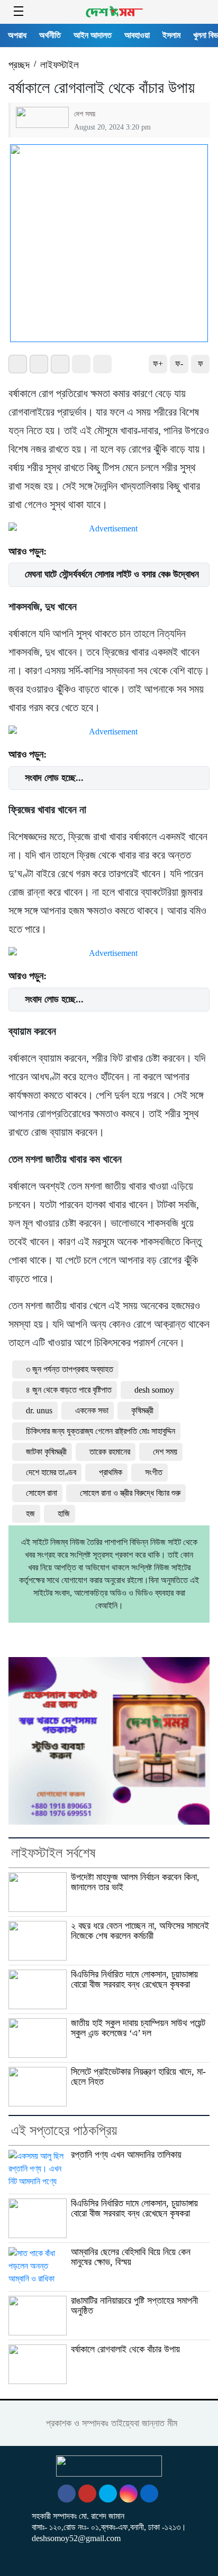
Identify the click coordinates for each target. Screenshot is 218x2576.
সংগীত (154, 1472)
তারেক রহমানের (110, 1452)
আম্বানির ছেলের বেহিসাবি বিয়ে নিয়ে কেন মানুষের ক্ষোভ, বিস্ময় (131, 2257)
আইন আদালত (93, 35)
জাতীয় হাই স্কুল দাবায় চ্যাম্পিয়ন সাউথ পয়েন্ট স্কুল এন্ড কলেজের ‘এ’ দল (138, 2028)
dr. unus (39, 1410)
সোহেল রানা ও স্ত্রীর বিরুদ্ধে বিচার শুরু (130, 1493)
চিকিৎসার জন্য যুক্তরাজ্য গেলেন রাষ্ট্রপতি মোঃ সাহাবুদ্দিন (101, 1431)
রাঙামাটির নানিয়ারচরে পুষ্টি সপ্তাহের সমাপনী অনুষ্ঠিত (134, 2306)
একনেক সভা (92, 1410)
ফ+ (158, 364)
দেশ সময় (85, 114)
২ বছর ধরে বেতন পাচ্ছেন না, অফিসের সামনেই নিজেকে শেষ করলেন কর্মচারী (140, 1931)
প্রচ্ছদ (19, 65)
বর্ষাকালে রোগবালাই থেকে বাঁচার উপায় (128, 2349)
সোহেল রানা (42, 1493)
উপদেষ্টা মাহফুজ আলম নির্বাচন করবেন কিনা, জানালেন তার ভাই (135, 1882)
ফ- (179, 364)
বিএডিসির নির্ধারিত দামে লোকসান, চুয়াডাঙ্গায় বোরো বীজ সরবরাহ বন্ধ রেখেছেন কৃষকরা (134, 1979)
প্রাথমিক (111, 1472)
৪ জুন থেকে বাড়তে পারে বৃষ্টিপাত (69, 1390)
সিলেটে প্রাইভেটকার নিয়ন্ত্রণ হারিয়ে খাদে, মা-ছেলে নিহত (138, 2077)
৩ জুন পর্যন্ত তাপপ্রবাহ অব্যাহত (70, 1369)
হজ (30, 1514)
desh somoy (154, 1390)
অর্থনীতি (50, 35)
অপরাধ (17, 35)
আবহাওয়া (137, 35)
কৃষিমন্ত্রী (142, 1410)
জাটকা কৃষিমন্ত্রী (46, 1452)
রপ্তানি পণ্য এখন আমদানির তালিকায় (126, 2155)
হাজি (64, 1514)
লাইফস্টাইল (60, 65)
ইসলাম (171, 35)
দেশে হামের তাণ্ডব (51, 1472)
